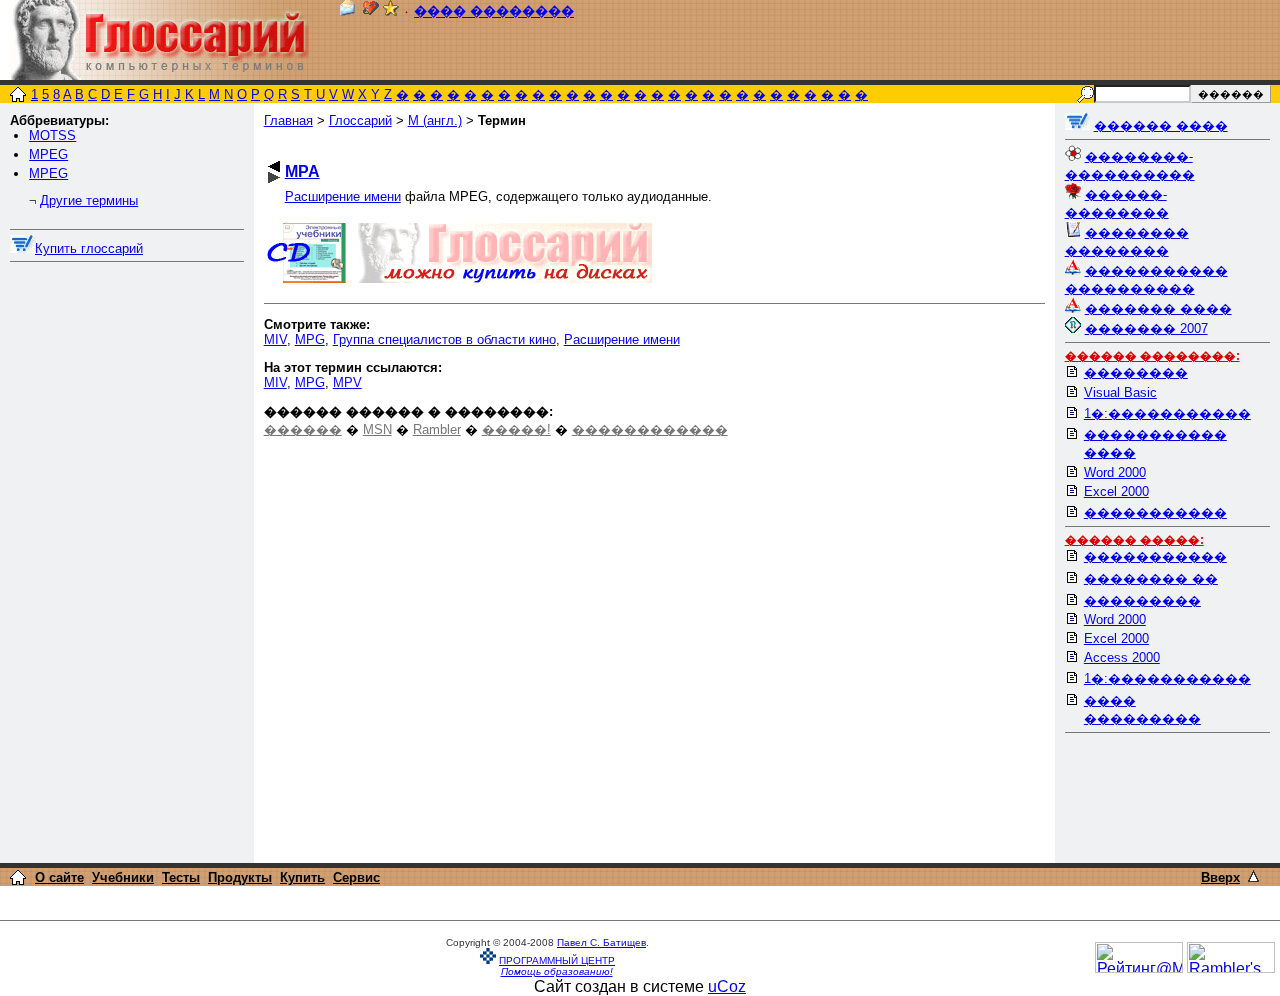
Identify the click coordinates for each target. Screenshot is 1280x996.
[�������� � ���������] (391, 11)
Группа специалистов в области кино (444, 339)
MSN (377, 429)
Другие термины (89, 200)
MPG (310, 339)
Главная (288, 120)
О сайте (59, 877)
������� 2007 (1146, 328)
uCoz (727, 986)
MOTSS (52, 135)
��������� (1142, 600)
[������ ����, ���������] (1077, 125)
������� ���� (1158, 308)
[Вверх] (1253, 876)
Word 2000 (1115, 472)
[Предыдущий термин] (274, 166)
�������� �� (1151, 578)
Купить (302, 877)
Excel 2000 (1116, 491)
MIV (275, 339)
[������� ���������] (371, 11)
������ (303, 429)
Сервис (356, 877)
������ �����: (1134, 540)
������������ (650, 429)
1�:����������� (1167, 413)
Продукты (240, 877)
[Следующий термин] (274, 177)
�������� (1136, 372)
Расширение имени (343, 196)
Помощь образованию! (557, 971)
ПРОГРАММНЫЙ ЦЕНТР (557, 960)
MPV (347, 382)
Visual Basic (1120, 392)
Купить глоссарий (89, 248)
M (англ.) (435, 120)
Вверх (1220, 877)
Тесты (181, 877)
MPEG (48, 154)
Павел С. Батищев (601, 942)
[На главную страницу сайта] (18, 96)
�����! (516, 429)
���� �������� (494, 11)
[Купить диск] (22, 248)
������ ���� (1161, 125)
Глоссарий (360, 120)
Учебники (123, 877)
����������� (1155, 512)
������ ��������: (1152, 356)
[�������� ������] (347, 11)
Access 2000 (1122, 657)
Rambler (437, 429)
